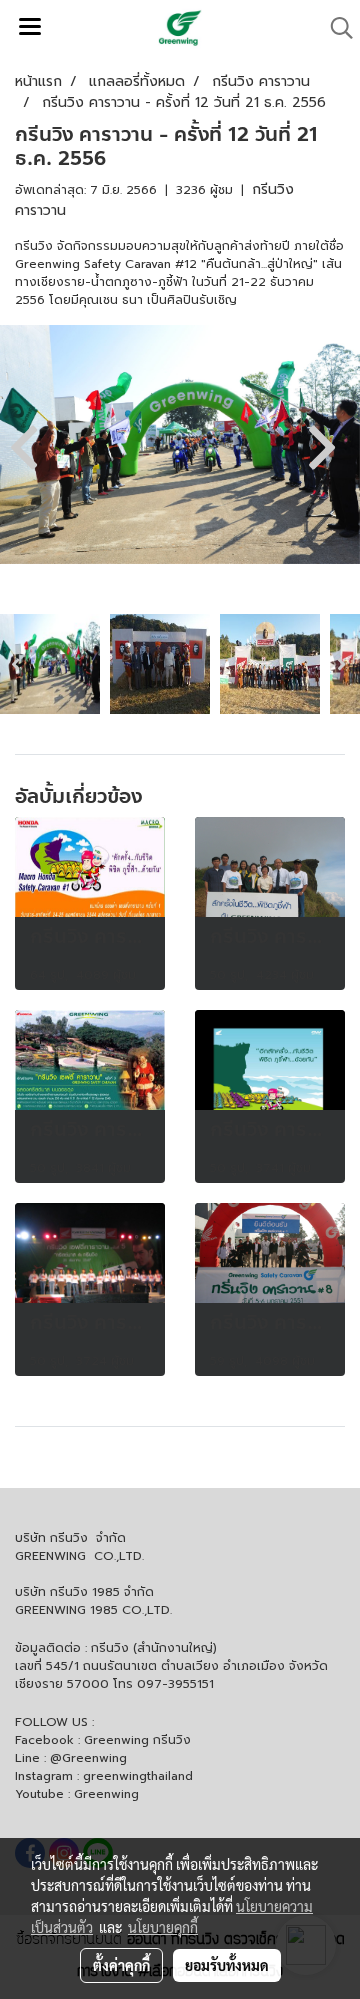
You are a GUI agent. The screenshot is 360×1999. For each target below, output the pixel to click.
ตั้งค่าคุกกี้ (121, 1965)
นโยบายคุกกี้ (163, 1927)
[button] (335, 28)
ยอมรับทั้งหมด (227, 1965)
